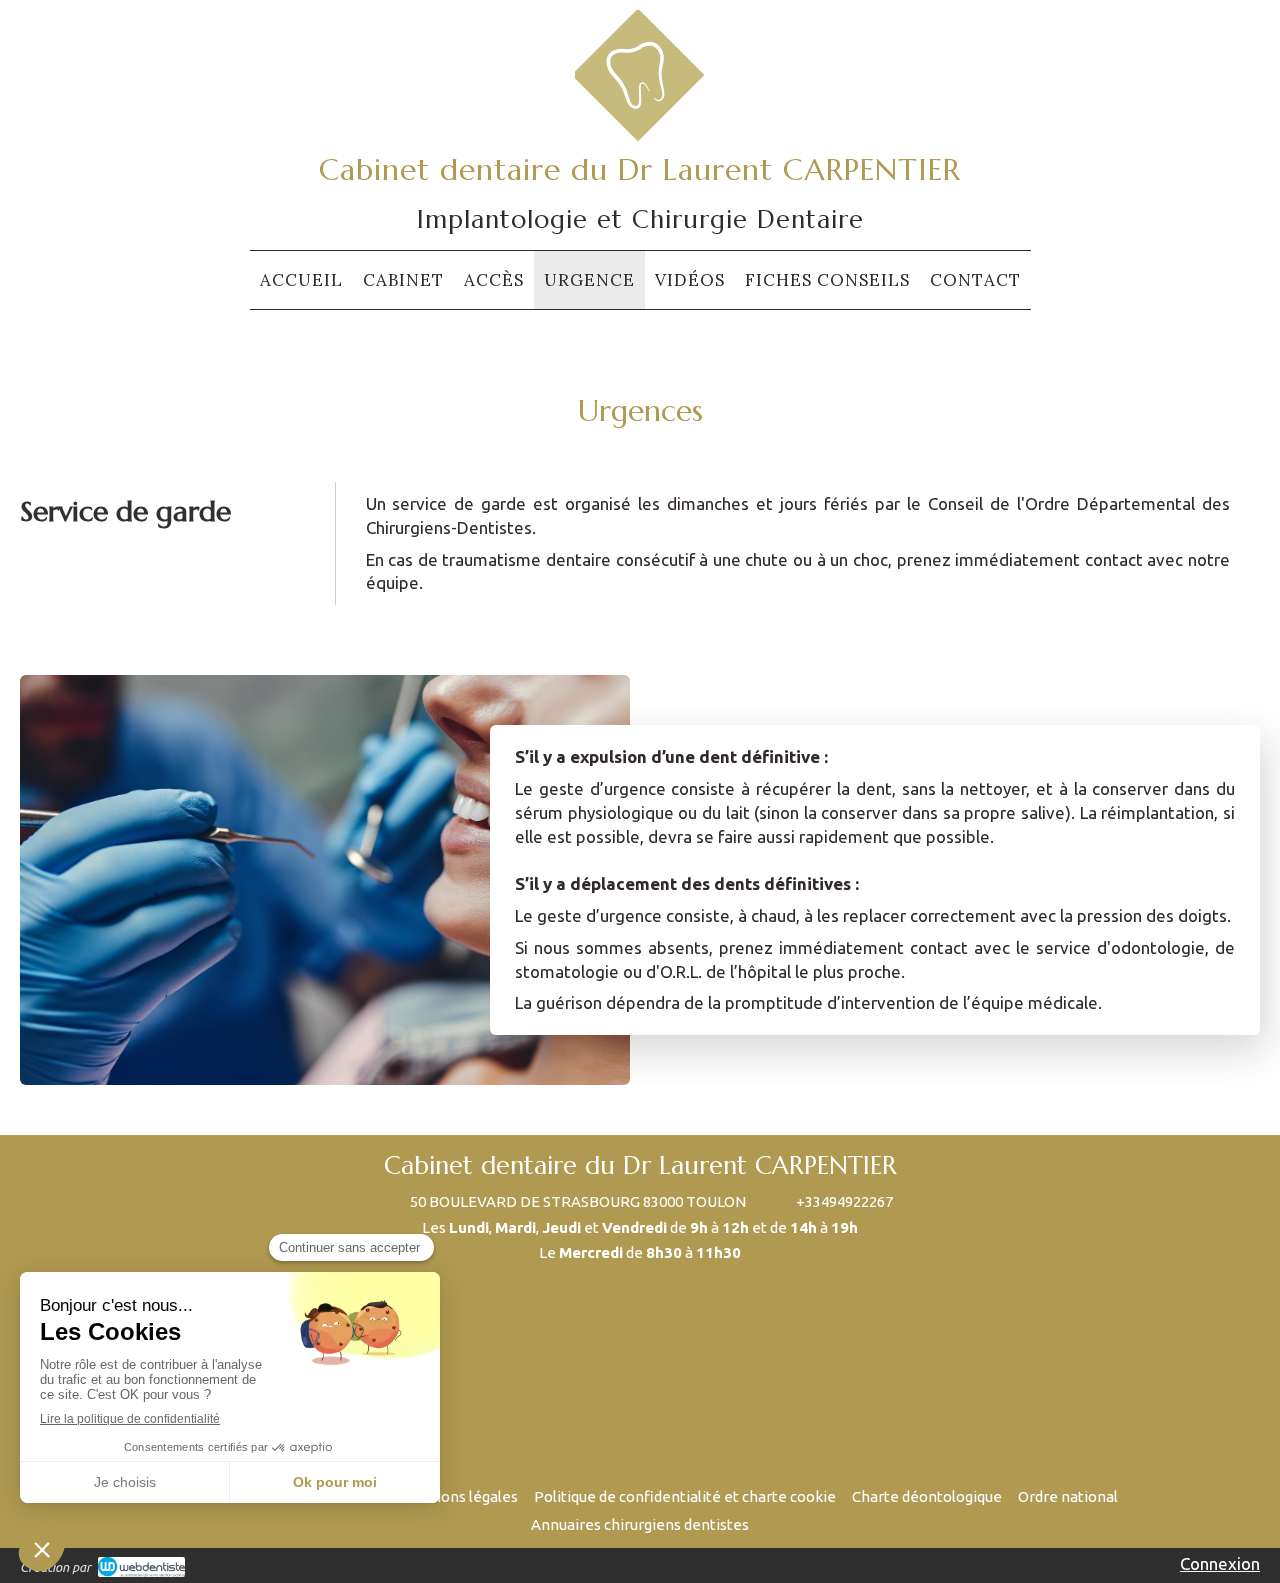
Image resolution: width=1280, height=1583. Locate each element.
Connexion (1220, 1563)
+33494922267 (844, 1201)
